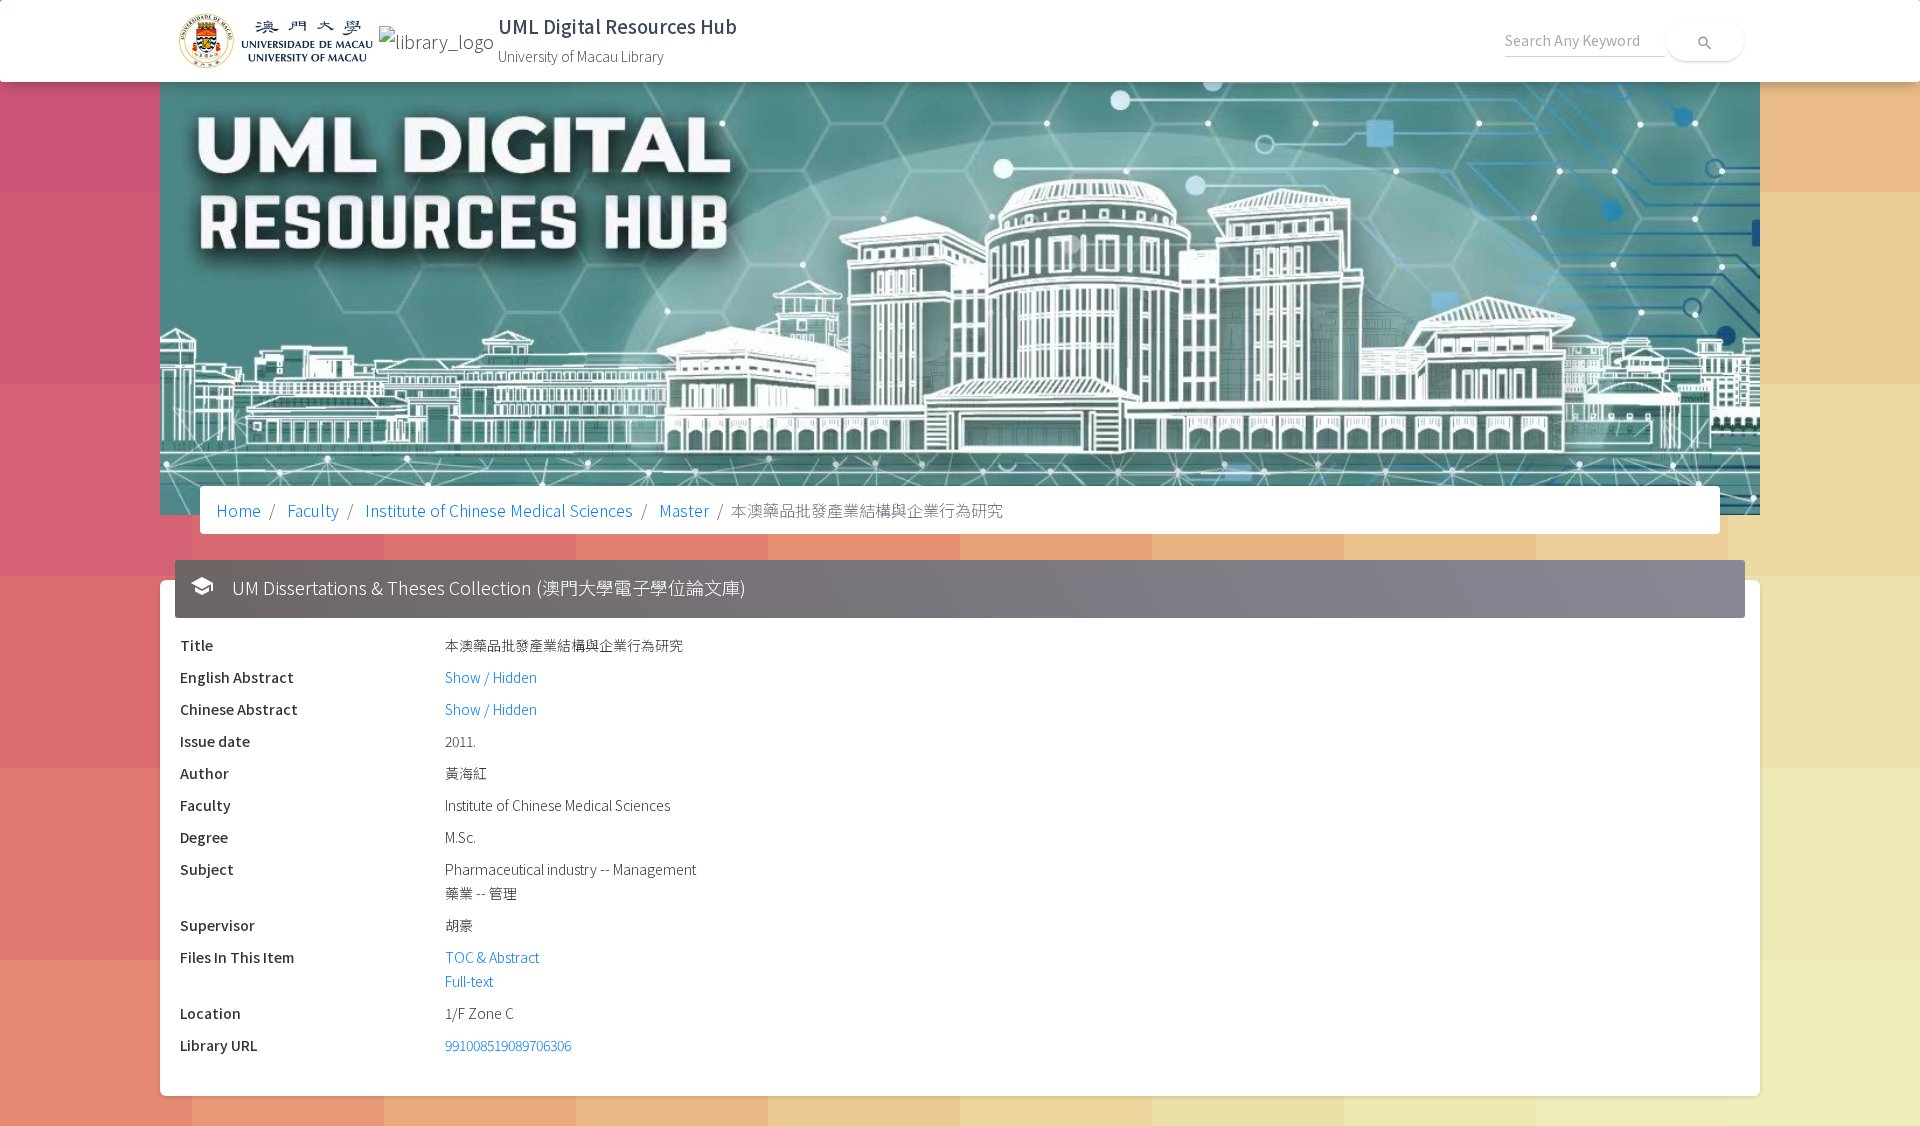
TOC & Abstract (492, 957)
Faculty (311, 510)
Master (682, 510)
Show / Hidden (491, 677)
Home (238, 510)
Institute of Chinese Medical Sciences (497, 510)
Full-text (469, 981)
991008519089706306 (508, 1045)
